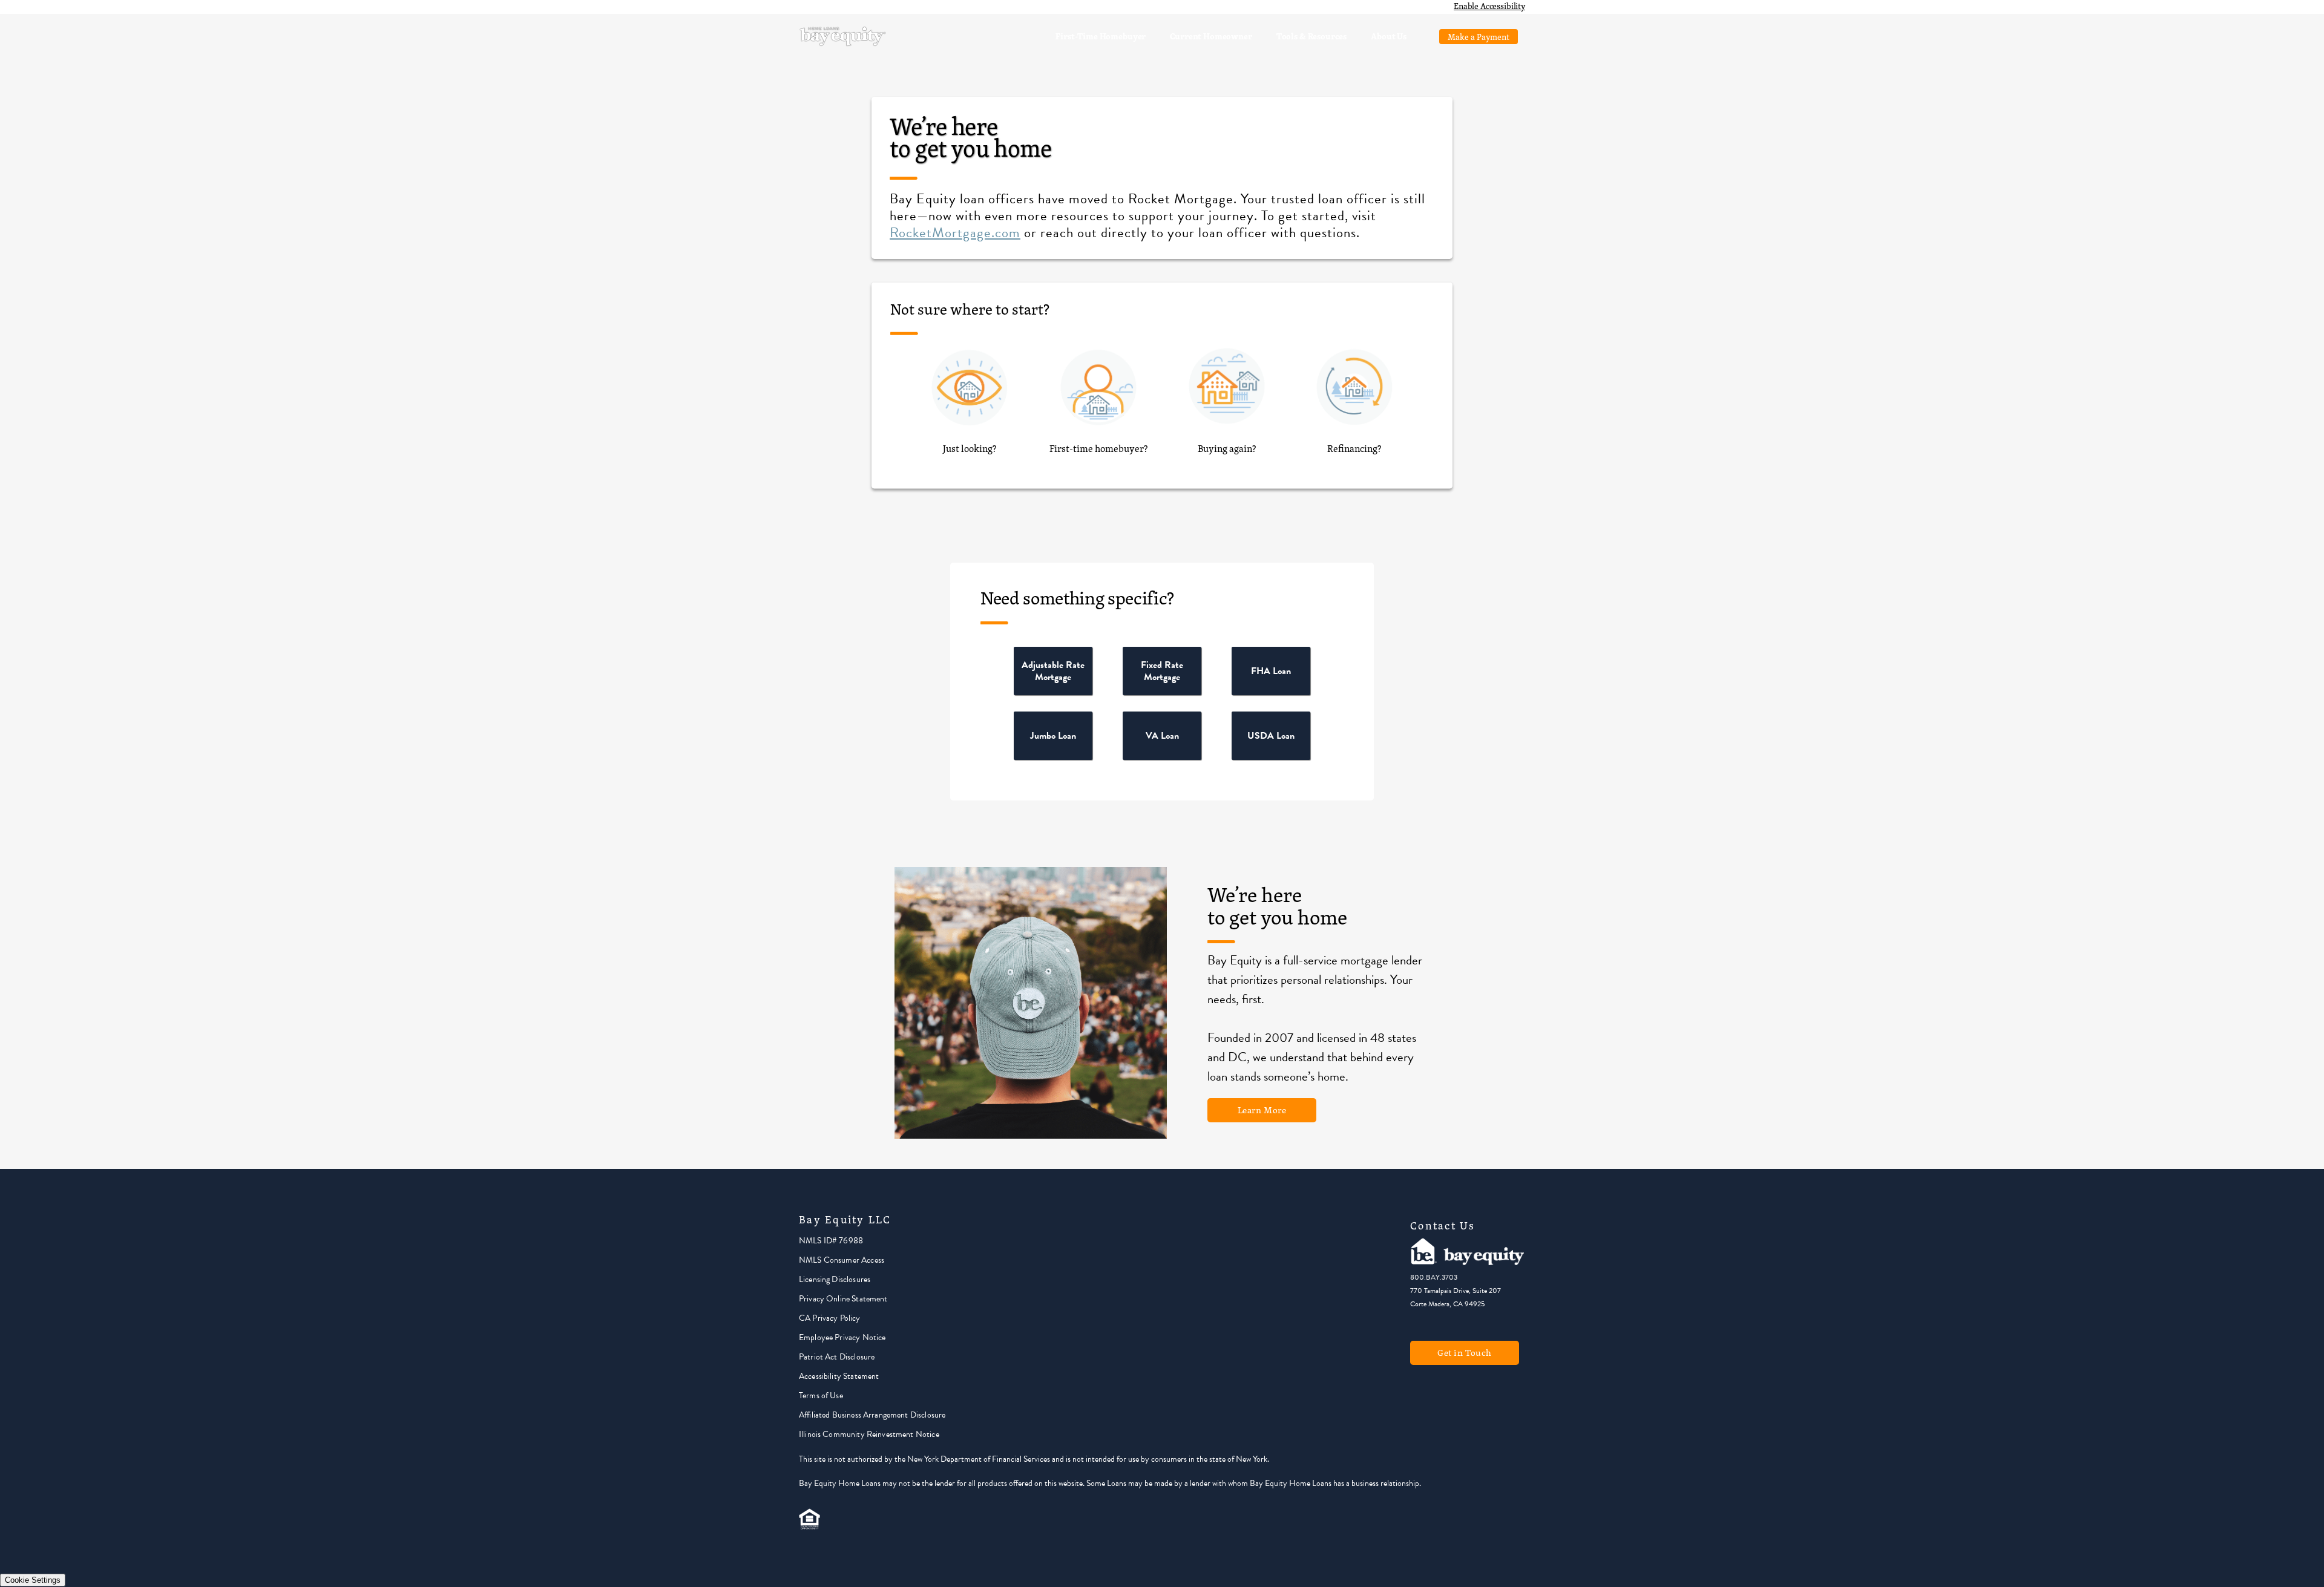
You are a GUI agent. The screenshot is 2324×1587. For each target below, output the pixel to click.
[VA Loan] (1162, 757)
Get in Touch (1465, 1353)
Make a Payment (1479, 37)
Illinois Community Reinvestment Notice (869, 1434)
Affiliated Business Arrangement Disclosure (872, 1415)
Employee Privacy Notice (842, 1337)
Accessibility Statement (839, 1376)
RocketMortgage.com (955, 232)
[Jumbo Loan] (1053, 757)
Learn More (1262, 1110)
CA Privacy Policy (830, 1318)
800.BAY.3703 (1434, 1277)
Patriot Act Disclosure (837, 1357)
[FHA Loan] (1271, 692)
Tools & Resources (1311, 36)
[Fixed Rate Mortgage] (1162, 692)
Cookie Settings (33, 1580)
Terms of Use (821, 1396)
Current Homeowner (1211, 36)
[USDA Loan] (1271, 757)
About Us (1389, 36)
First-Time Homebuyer (1101, 36)
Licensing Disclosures (835, 1279)
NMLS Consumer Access (842, 1260)
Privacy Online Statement (843, 1299)
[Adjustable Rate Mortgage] (1053, 692)
